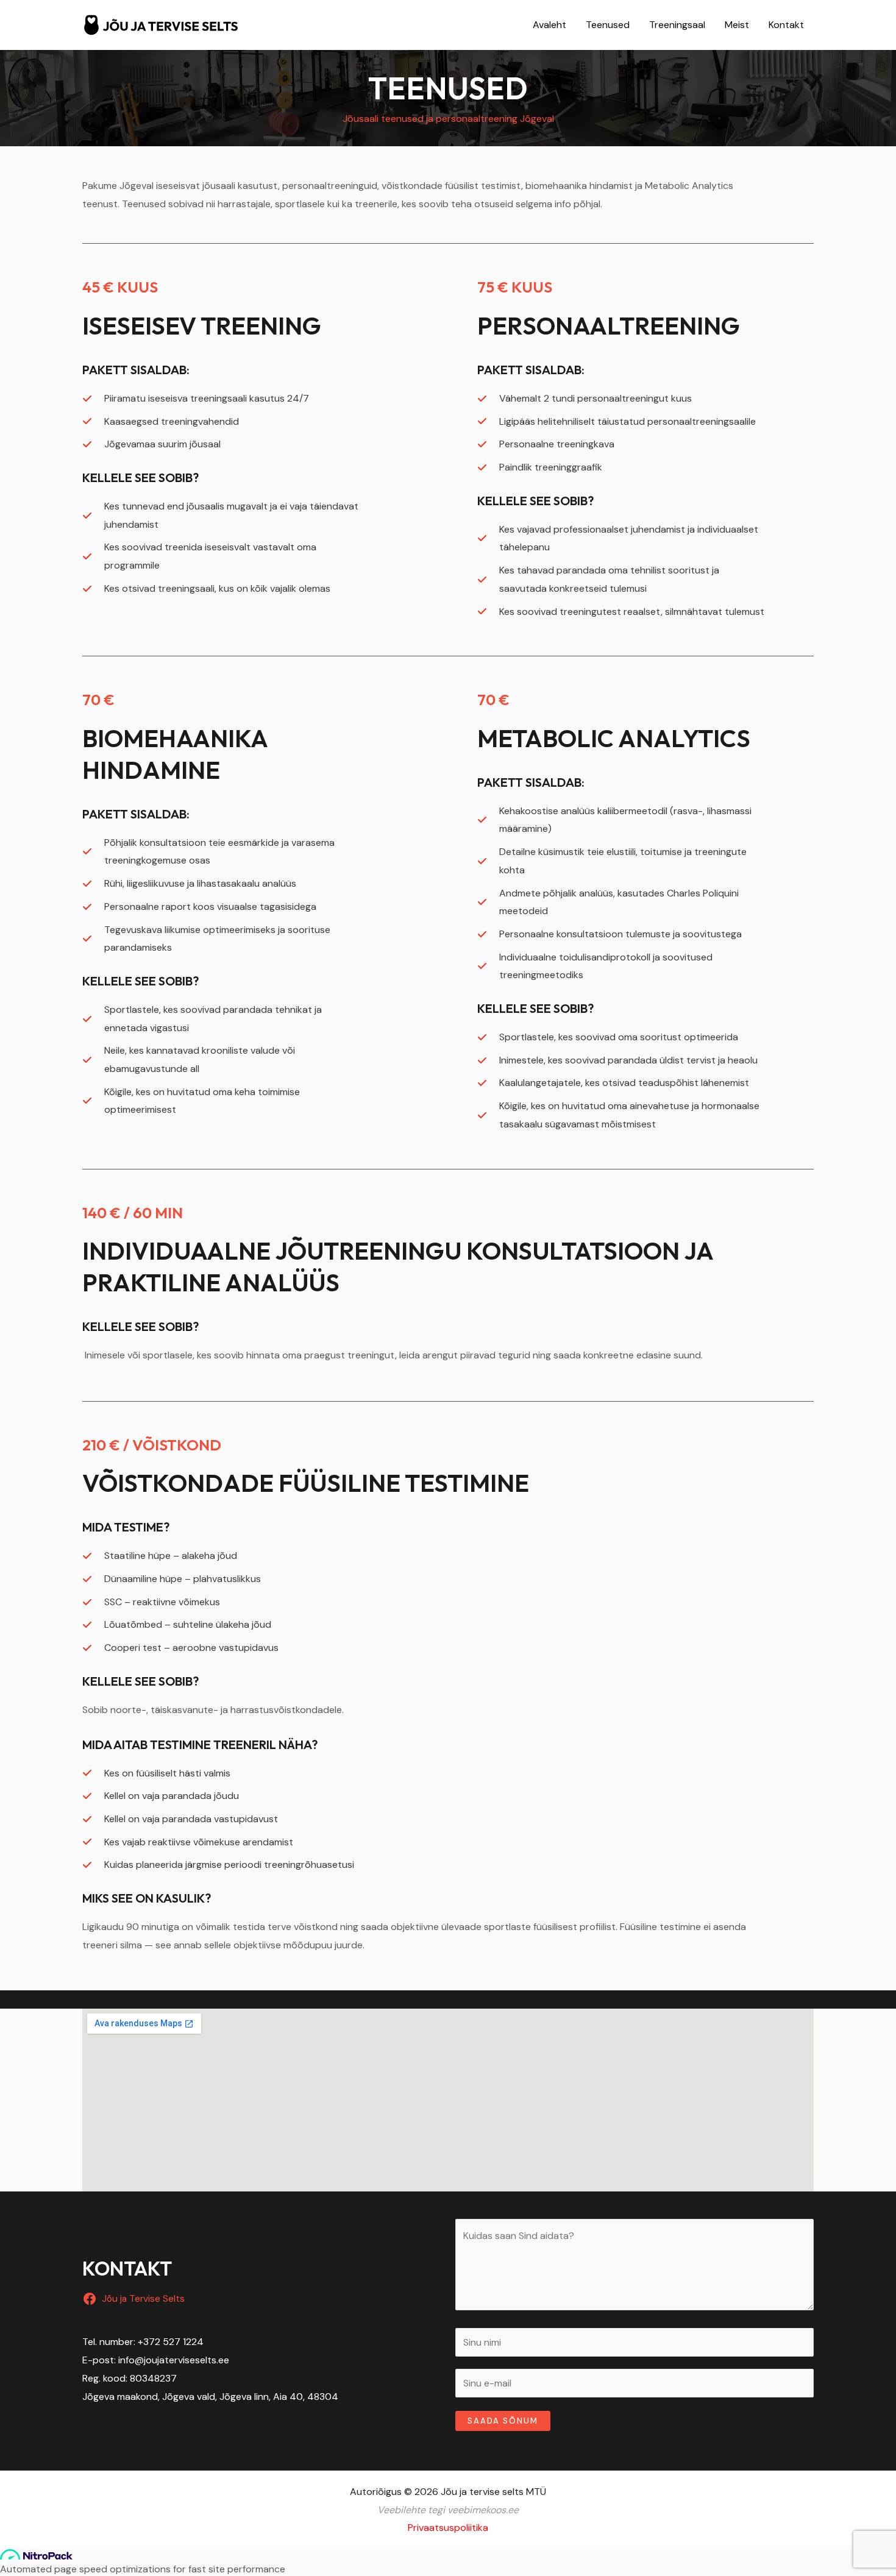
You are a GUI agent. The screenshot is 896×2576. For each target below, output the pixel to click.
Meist (737, 25)
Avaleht (549, 25)
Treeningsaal (677, 25)
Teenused (608, 25)
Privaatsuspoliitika (448, 2528)
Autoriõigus (376, 2492)
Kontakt (786, 25)
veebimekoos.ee (483, 2510)
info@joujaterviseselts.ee (174, 2360)
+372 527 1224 (171, 2342)
